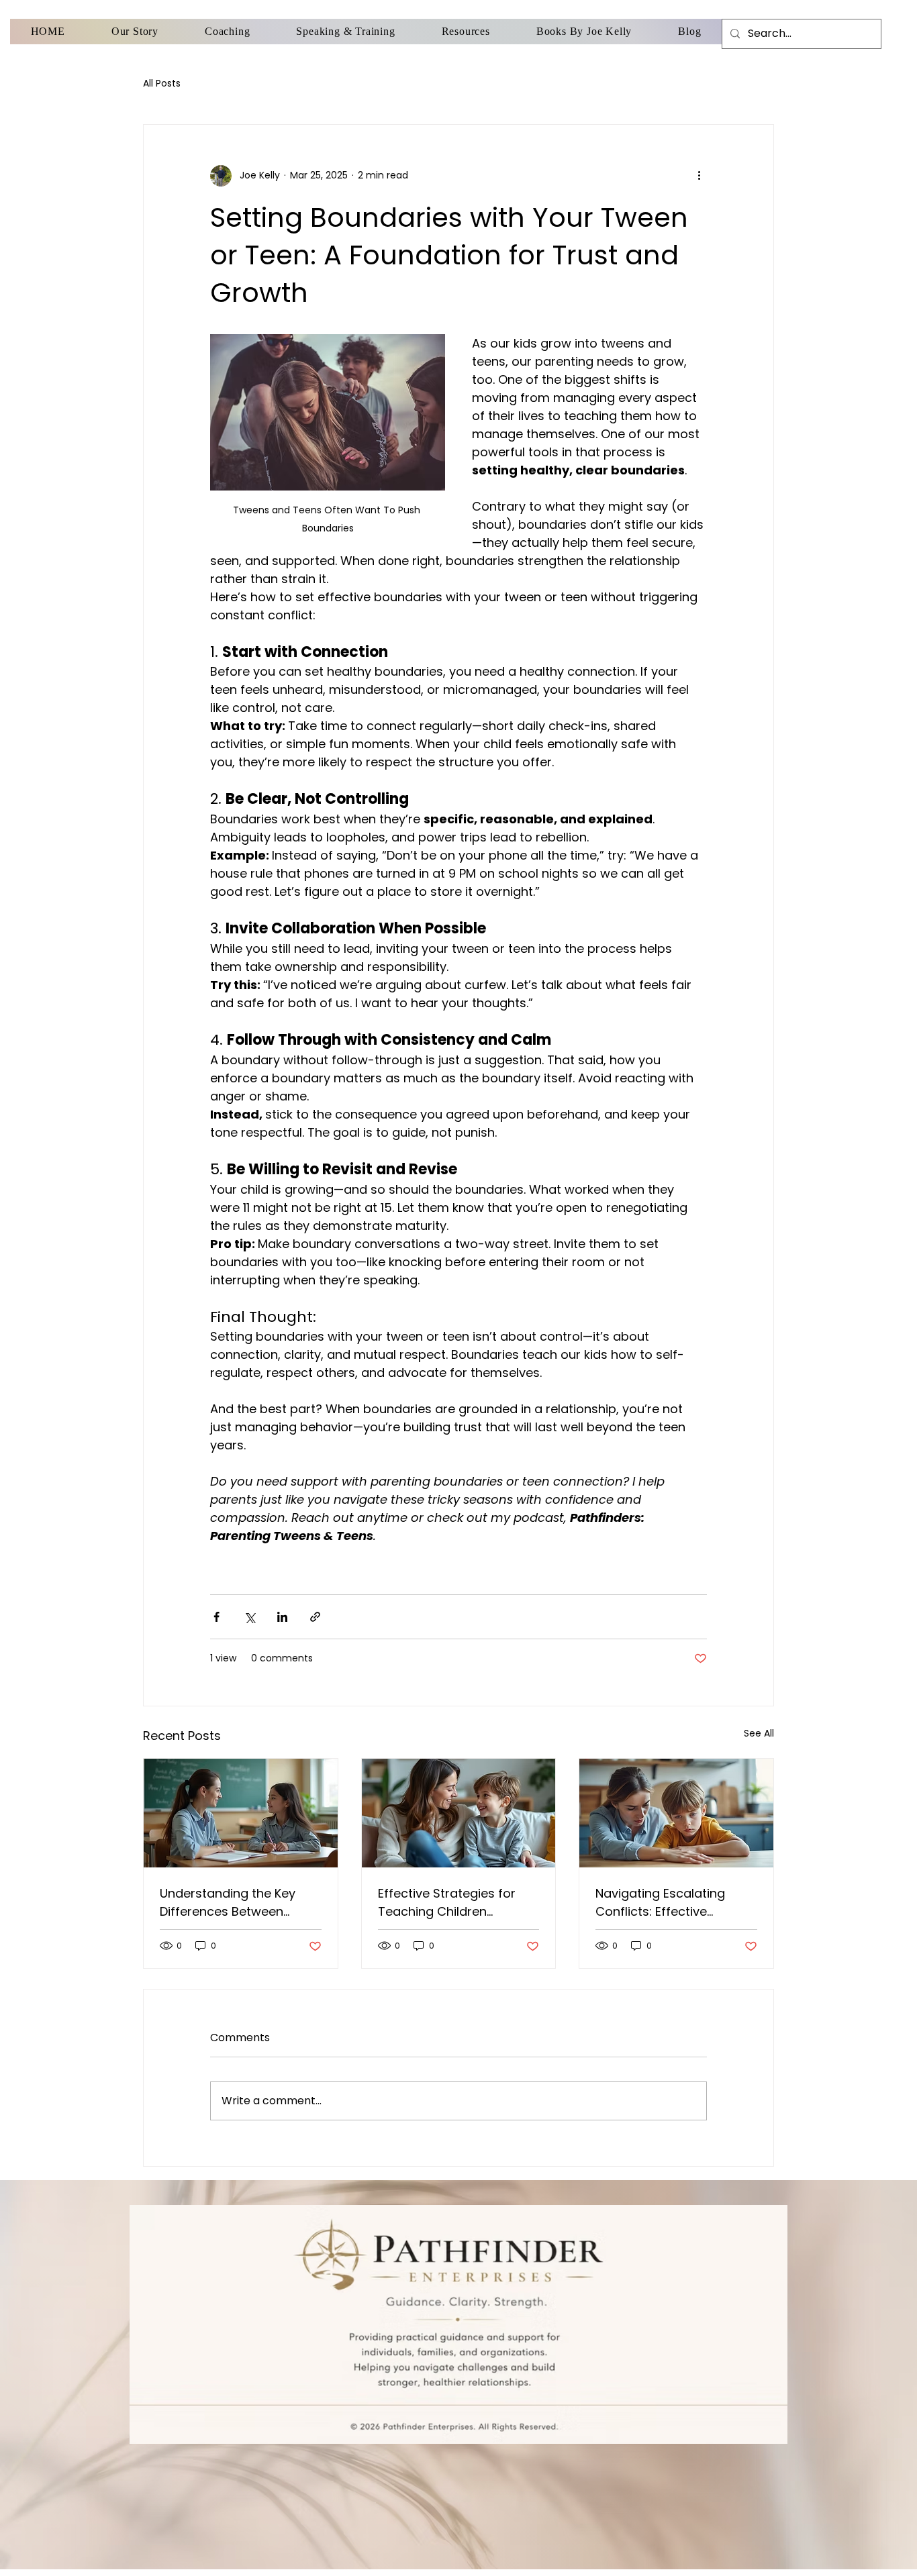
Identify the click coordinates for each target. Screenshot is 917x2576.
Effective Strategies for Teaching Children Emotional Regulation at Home (449, 1903)
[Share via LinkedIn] (282, 1617)
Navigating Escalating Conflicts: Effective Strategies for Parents (661, 1903)
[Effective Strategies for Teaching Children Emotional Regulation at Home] (459, 1813)
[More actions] (699, 176)
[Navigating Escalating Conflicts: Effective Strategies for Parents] (676, 1813)
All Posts (162, 84)
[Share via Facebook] (216, 1617)
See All (759, 1733)
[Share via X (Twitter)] (249, 1617)
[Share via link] (315, 1617)
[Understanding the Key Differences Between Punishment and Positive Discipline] (241, 1813)
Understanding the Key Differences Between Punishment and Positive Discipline (233, 1903)
